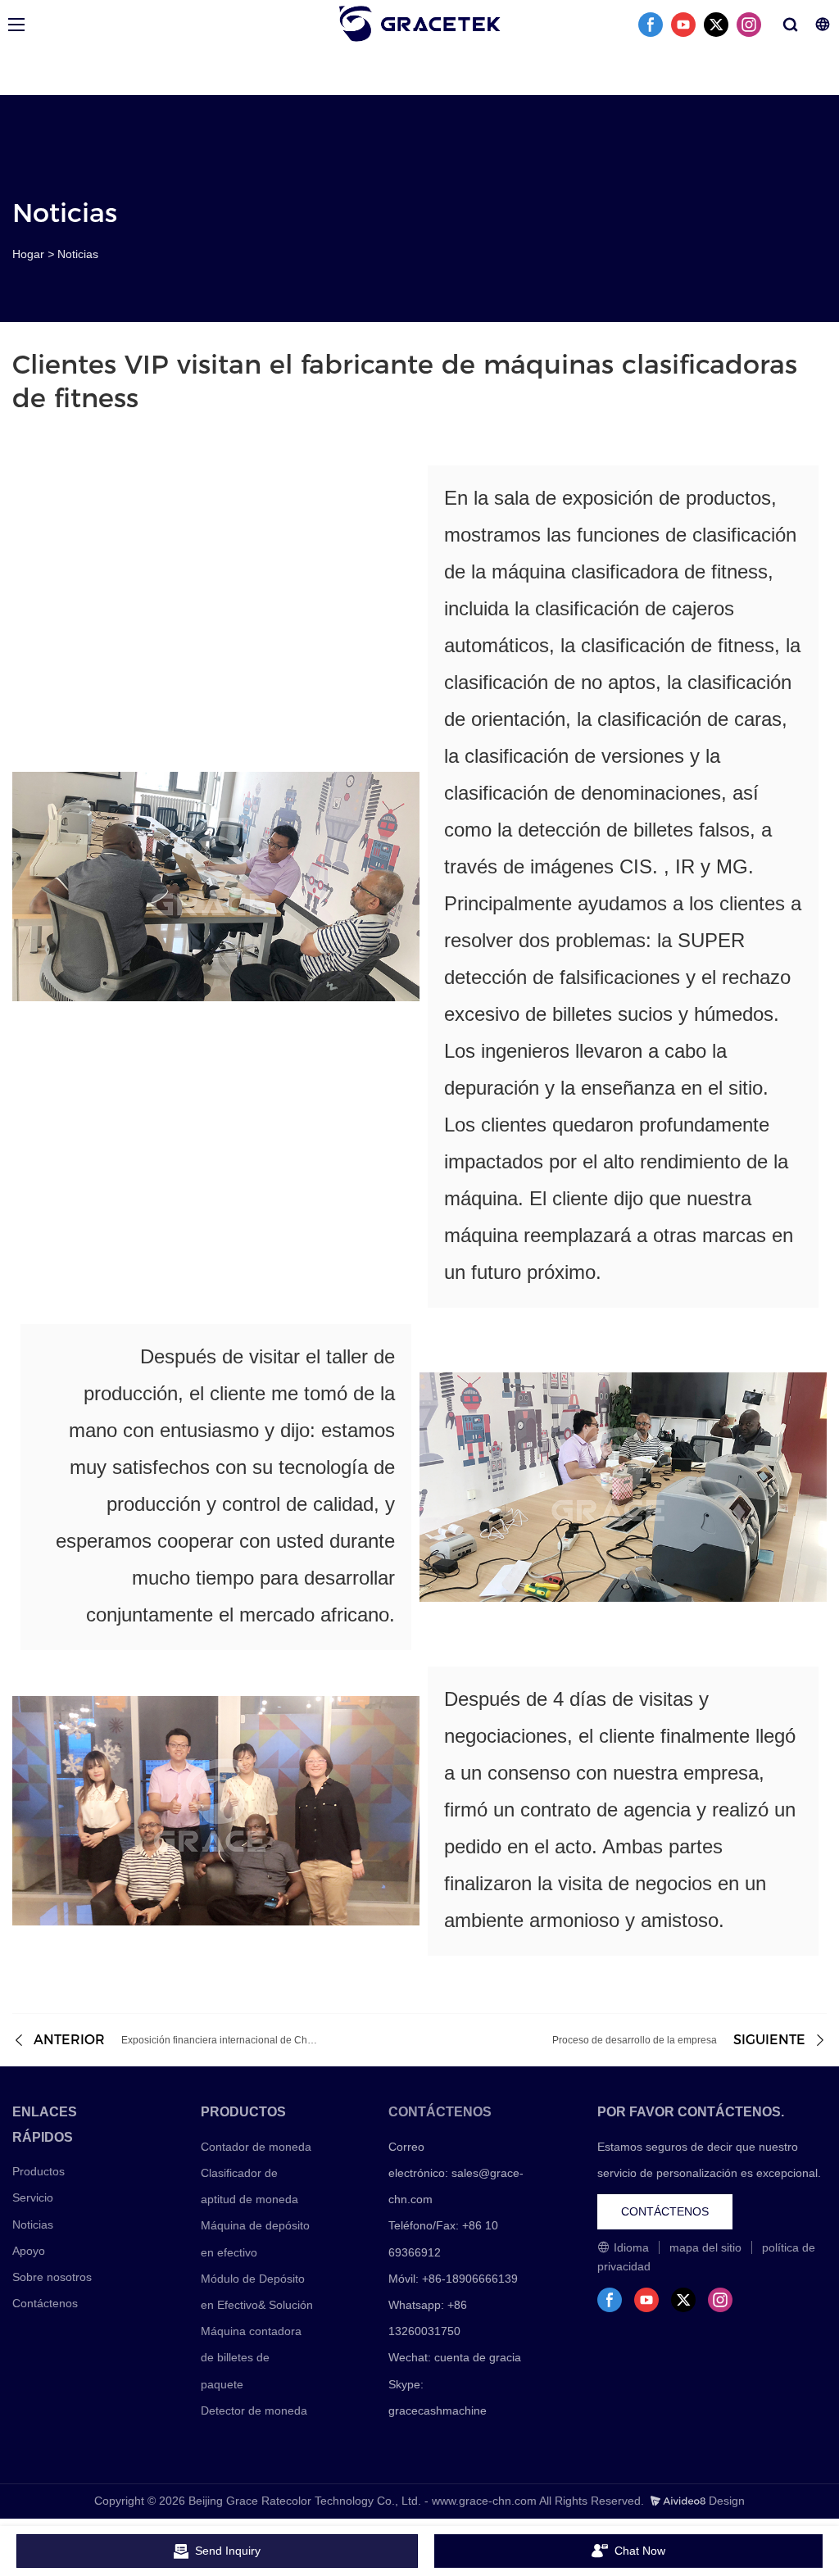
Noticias (78, 254)
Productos (39, 2171)
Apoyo (29, 2251)
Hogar (28, 254)
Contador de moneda (256, 2147)
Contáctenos (45, 2303)
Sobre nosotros (52, 2277)
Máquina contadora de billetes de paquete (251, 2357)
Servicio (33, 2197)
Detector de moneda (254, 2410)
